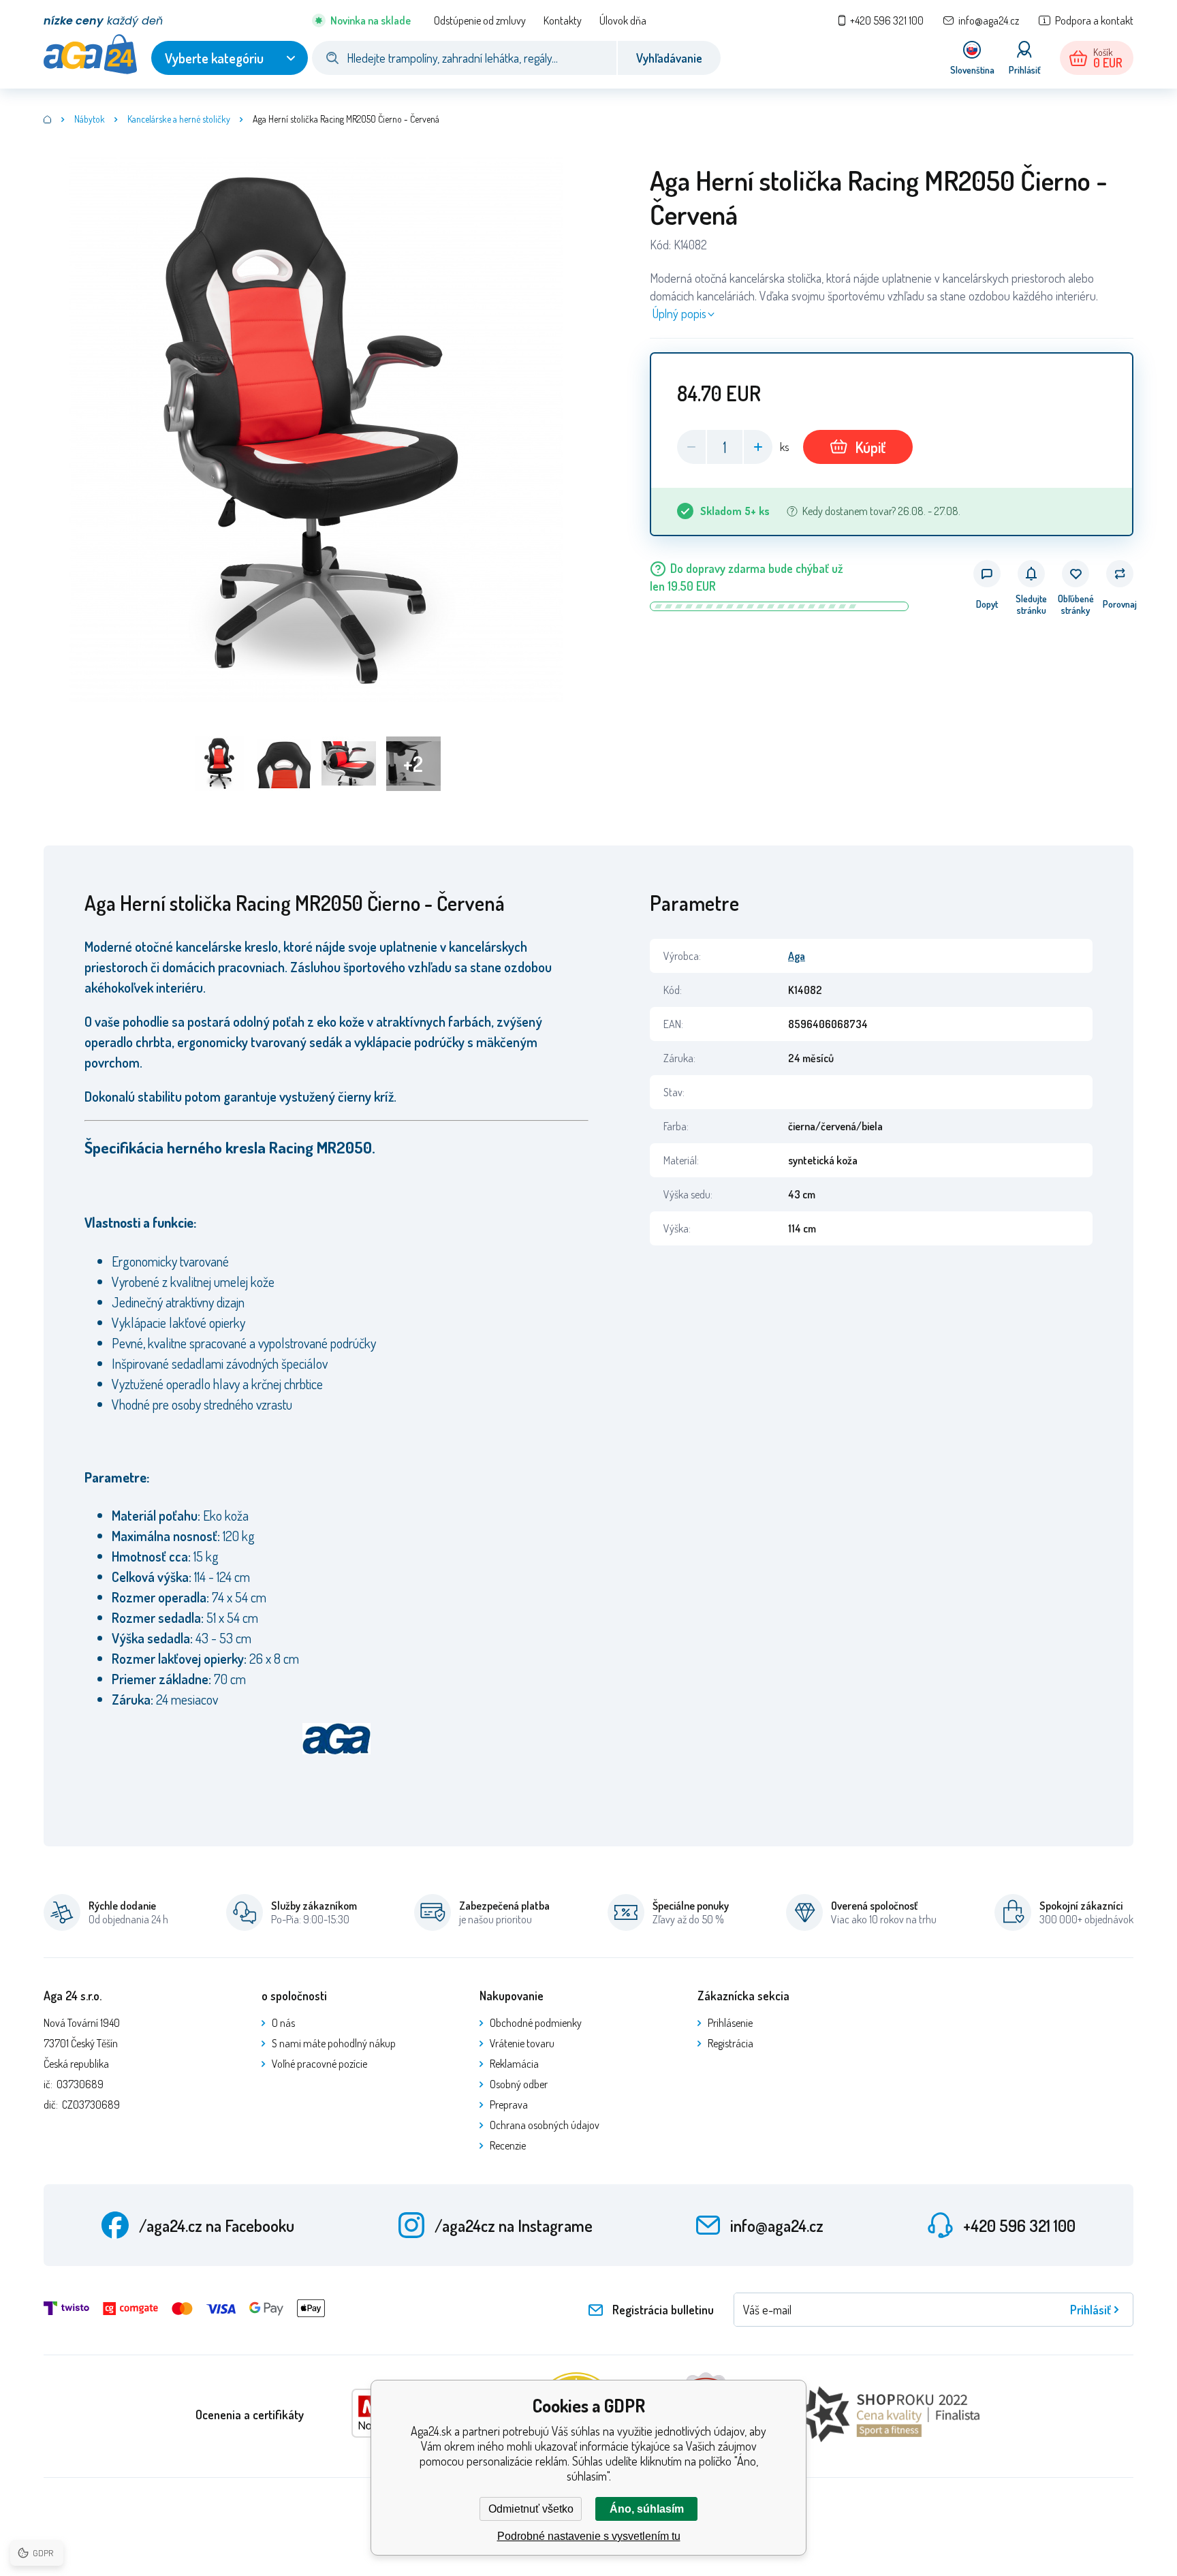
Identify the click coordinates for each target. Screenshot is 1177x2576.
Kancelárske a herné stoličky (179, 119)
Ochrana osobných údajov (545, 2125)
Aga (797, 956)
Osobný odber (519, 2084)
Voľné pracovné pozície (319, 2064)
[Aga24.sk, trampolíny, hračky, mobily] (48, 119)
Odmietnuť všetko (531, 2509)
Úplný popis (679, 313)
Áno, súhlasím (647, 2509)
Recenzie (508, 2145)
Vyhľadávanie (669, 58)
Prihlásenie (730, 2023)
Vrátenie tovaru (522, 2043)
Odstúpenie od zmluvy (480, 20)
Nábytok (90, 119)
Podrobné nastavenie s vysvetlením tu (589, 2536)
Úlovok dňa (623, 20)
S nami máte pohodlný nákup (334, 2043)
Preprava (509, 2105)
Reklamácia (514, 2064)
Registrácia (731, 2043)
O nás (283, 2023)
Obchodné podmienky (536, 2023)
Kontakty (563, 20)
